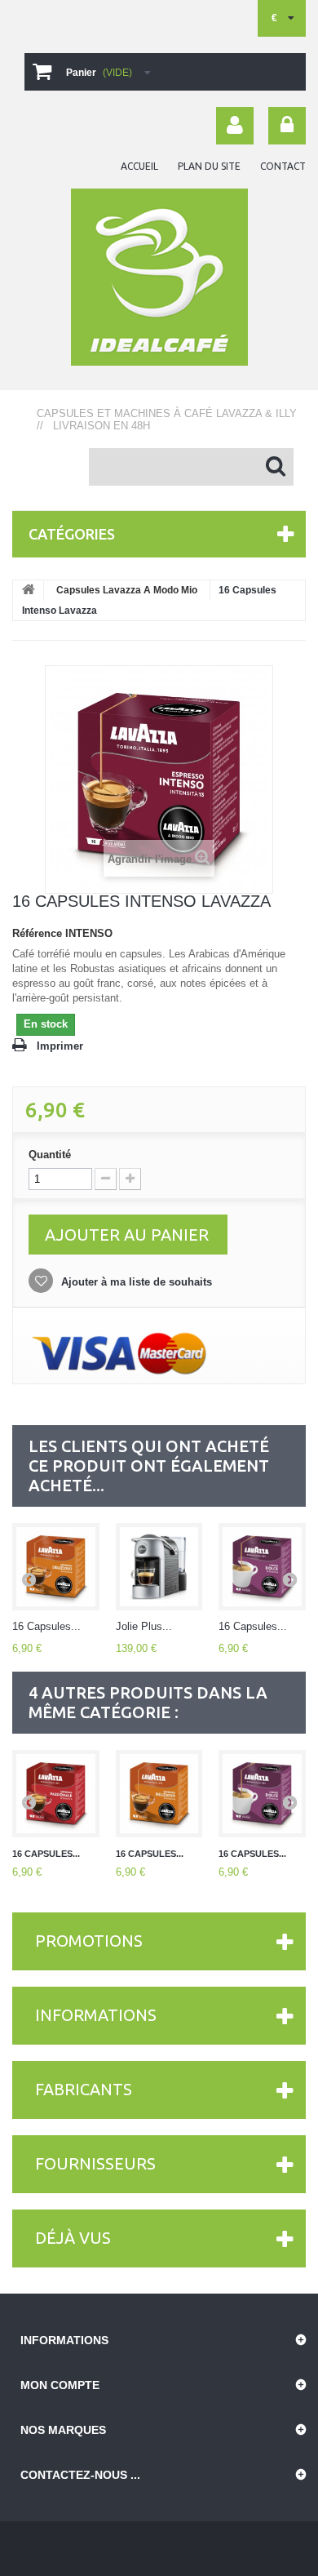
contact (283, 166)
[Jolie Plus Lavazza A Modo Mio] (159, 1567)
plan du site (209, 166)
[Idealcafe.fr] (159, 277)
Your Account (235, 126)
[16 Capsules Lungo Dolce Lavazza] (262, 1567)
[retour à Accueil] (29, 591)
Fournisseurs (95, 2163)
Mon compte (60, 2385)
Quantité (50, 1155)
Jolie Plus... (144, 1626)
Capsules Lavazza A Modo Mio (127, 590)
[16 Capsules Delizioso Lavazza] (56, 1567)
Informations (96, 2015)
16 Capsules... (46, 1626)
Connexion (287, 126)
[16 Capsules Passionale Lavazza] (56, 1794)
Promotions (89, 1941)
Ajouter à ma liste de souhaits (135, 1282)
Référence (37, 933)
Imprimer (60, 1046)
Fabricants (84, 2089)
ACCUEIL (139, 166)
